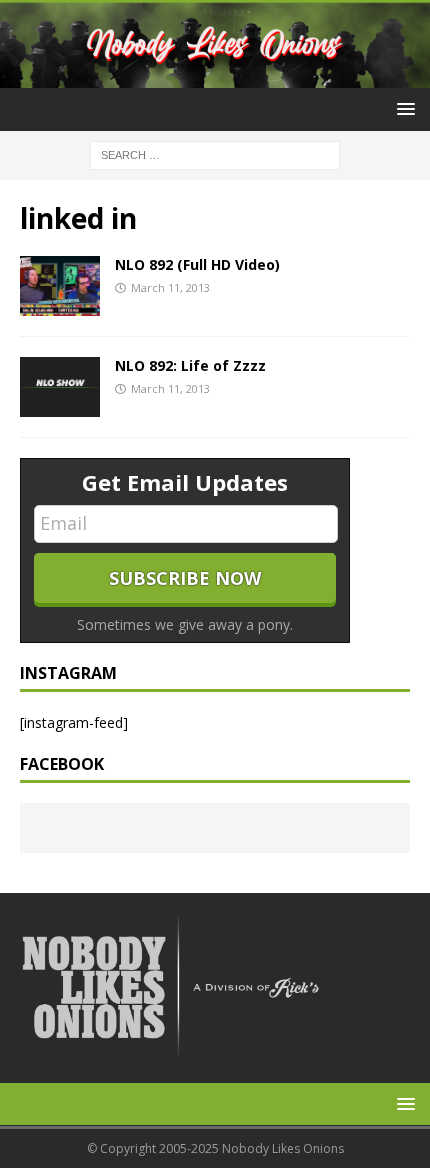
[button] (402, 108)
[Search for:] (215, 153)
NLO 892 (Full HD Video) (197, 264)
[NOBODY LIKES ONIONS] (215, 75)
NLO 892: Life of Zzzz (190, 365)
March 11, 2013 (170, 287)
